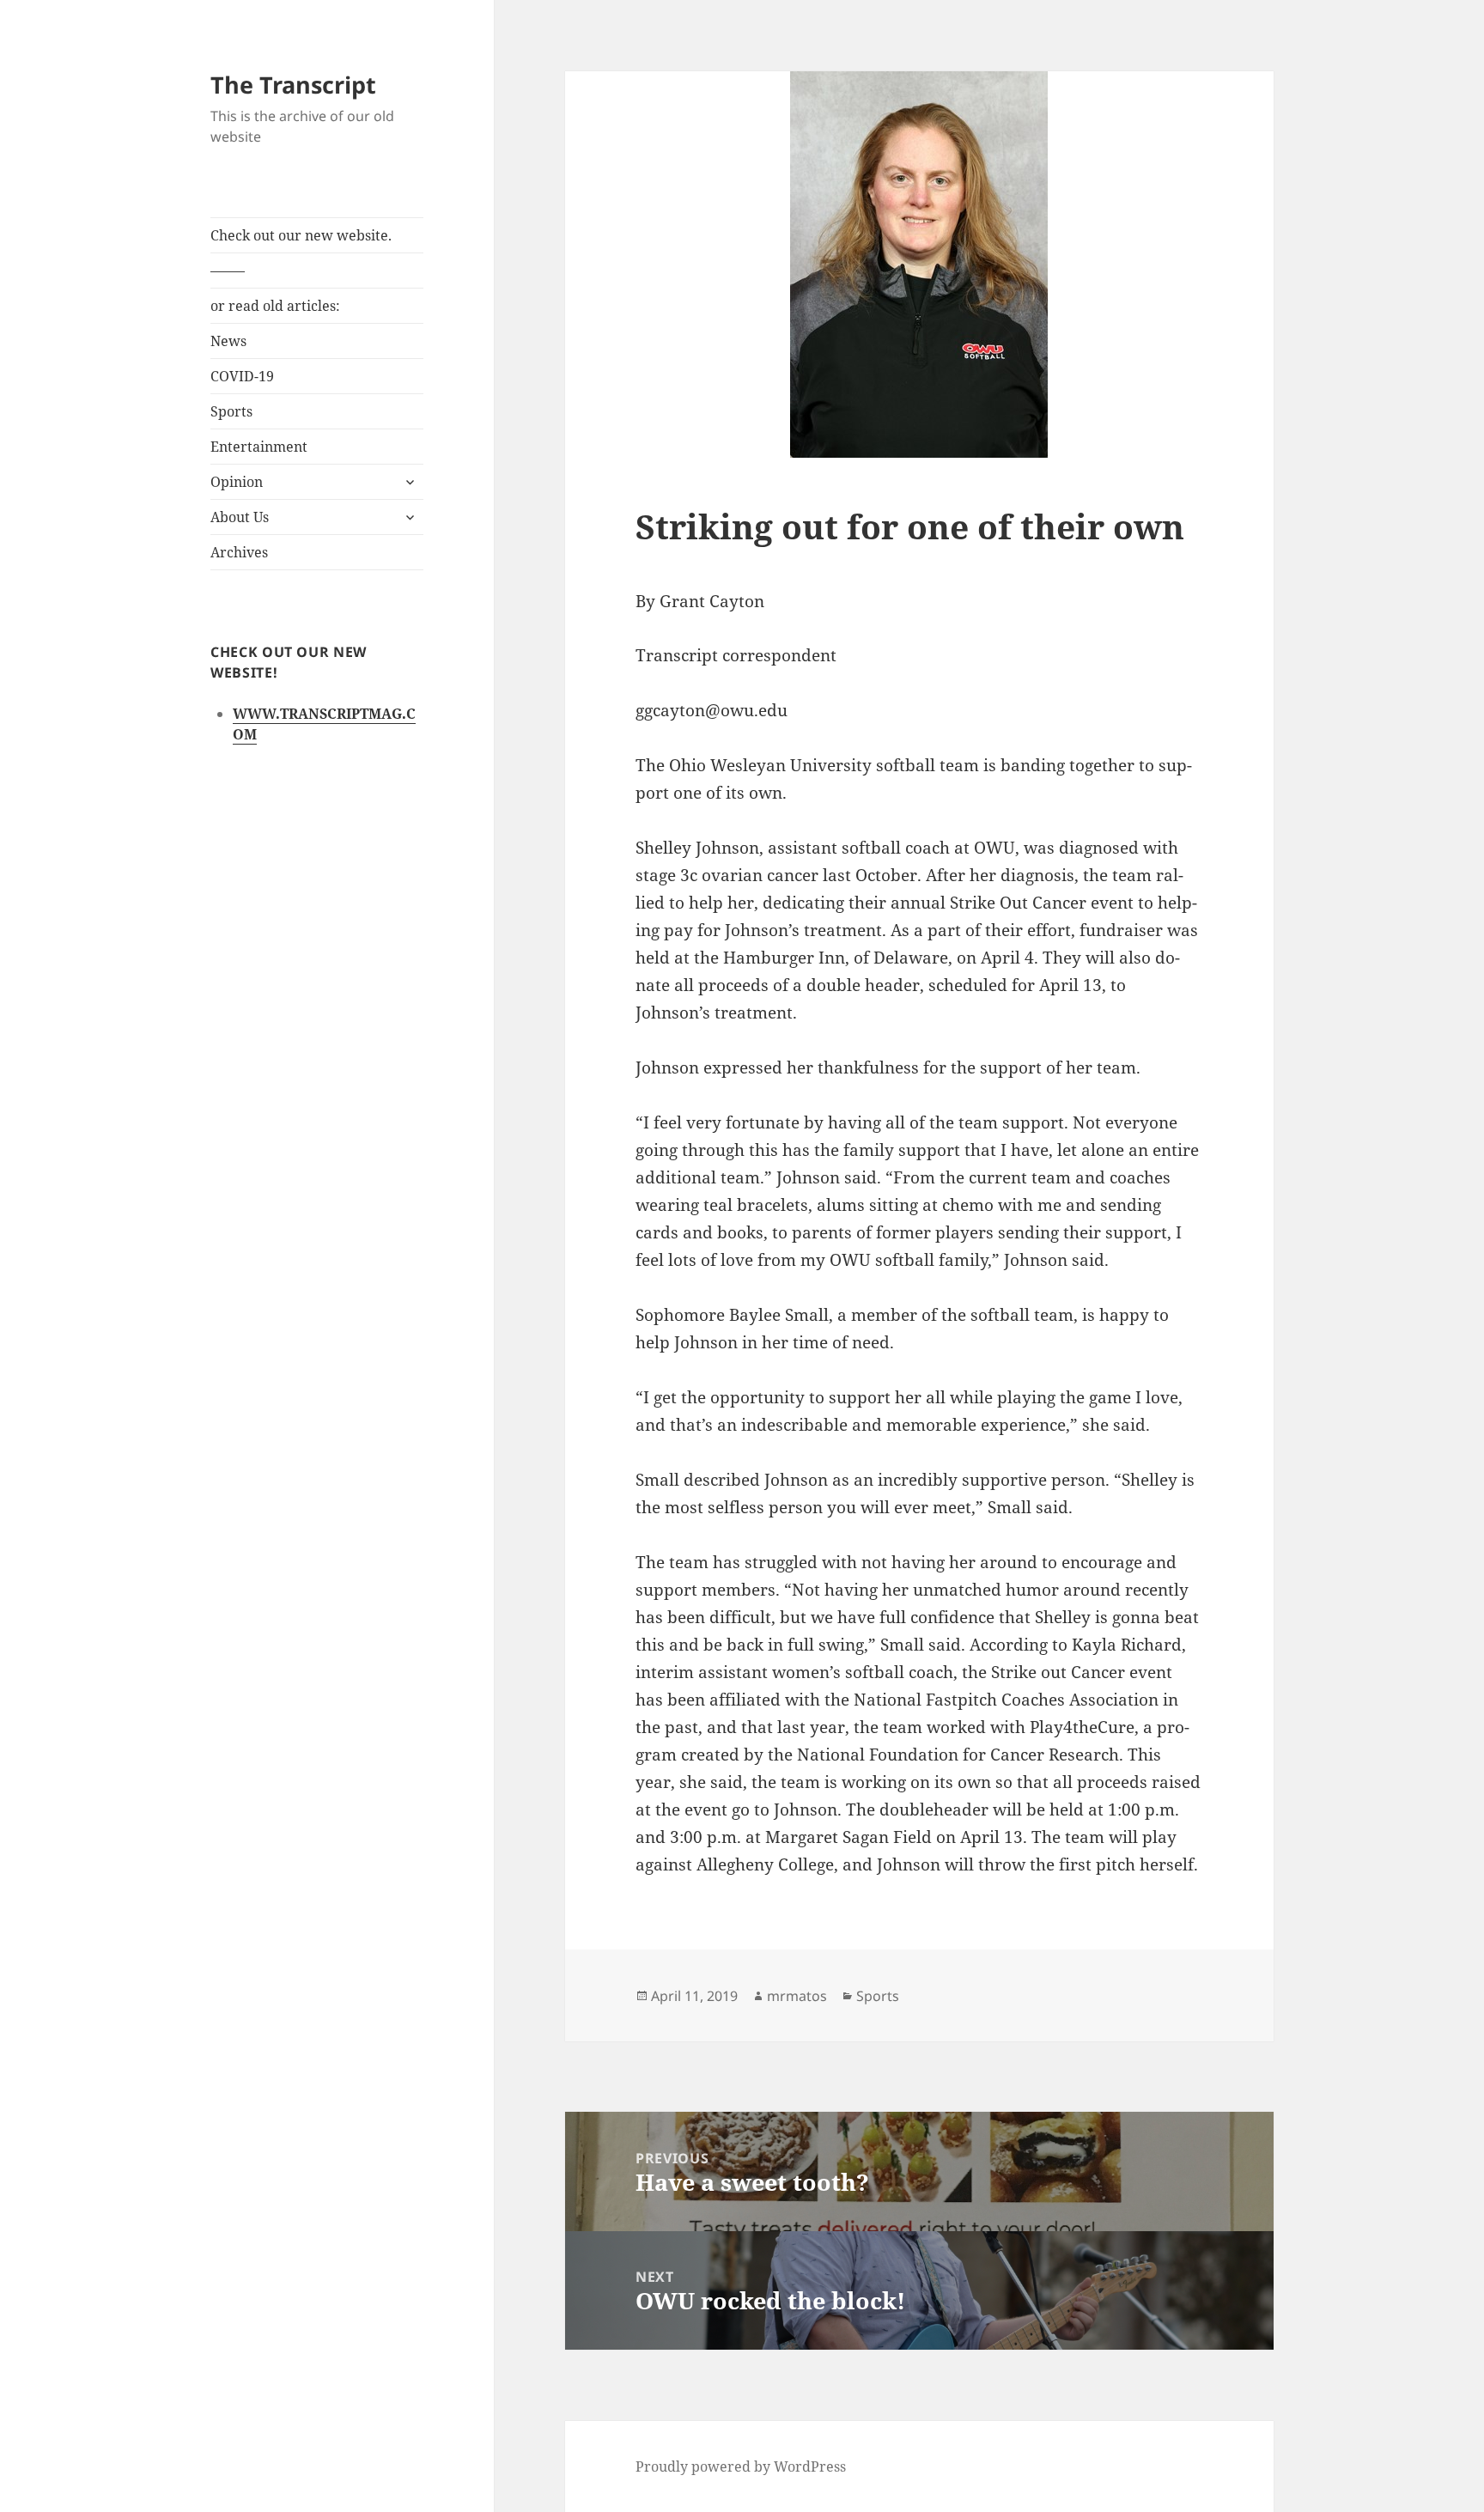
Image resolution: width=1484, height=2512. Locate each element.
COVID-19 (242, 376)
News (228, 341)
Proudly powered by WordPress (741, 2466)
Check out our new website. (301, 235)
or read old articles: (275, 306)
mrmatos (797, 1996)
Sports (231, 411)
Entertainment (259, 447)
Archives (239, 552)
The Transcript (293, 85)
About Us (240, 517)
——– (228, 271)
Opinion (237, 482)
